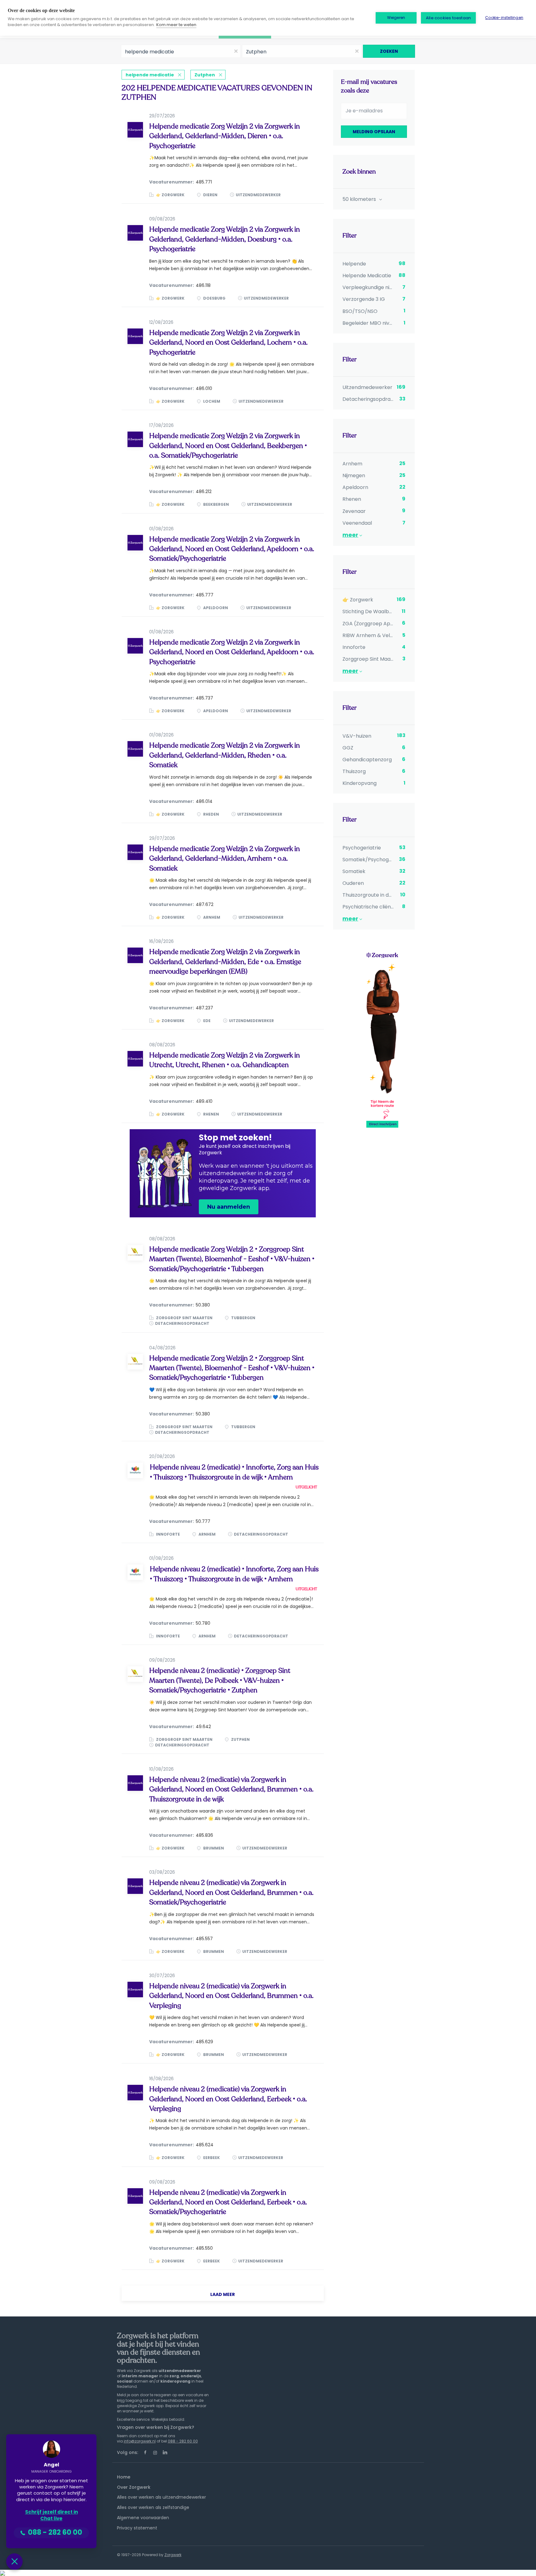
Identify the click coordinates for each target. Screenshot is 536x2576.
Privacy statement (137, 2528)
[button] (14, 2562)
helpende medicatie (150, 75)
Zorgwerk (173, 2555)
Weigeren (396, 18)
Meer (350, 535)
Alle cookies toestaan (448, 18)
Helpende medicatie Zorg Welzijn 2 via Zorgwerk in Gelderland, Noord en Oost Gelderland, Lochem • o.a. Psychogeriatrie (228, 343)
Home (124, 2477)
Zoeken (389, 51)
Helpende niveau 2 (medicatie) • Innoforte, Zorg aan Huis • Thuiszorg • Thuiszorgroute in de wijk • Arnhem (234, 1472)
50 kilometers (360, 199)
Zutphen (205, 75)
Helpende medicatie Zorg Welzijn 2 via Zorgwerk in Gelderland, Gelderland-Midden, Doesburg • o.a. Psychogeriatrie (225, 239)
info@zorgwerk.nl (140, 2441)
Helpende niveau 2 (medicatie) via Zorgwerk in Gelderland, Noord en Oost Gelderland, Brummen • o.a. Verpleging (231, 1996)
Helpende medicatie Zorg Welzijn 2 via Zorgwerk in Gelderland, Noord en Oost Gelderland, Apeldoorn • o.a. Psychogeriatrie (232, 652)
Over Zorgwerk (134, 2487)
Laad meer (223, 2294)
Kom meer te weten (176, 25)
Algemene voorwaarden (143, 2518)
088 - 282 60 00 (183, 2441)
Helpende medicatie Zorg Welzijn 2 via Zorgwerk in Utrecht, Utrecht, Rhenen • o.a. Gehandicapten (225, 1060)
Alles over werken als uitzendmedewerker (161, 2497)
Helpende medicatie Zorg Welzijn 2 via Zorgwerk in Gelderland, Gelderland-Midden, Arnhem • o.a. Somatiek (225, 859)
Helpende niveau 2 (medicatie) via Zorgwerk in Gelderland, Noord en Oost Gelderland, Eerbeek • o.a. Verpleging (228, 2099)
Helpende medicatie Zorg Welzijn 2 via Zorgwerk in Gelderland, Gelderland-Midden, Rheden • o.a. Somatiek (225, 755)
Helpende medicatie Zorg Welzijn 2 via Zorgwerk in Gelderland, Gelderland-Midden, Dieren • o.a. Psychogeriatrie (225, 136)
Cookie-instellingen (504, 18)
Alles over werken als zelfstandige (153, 2507)
